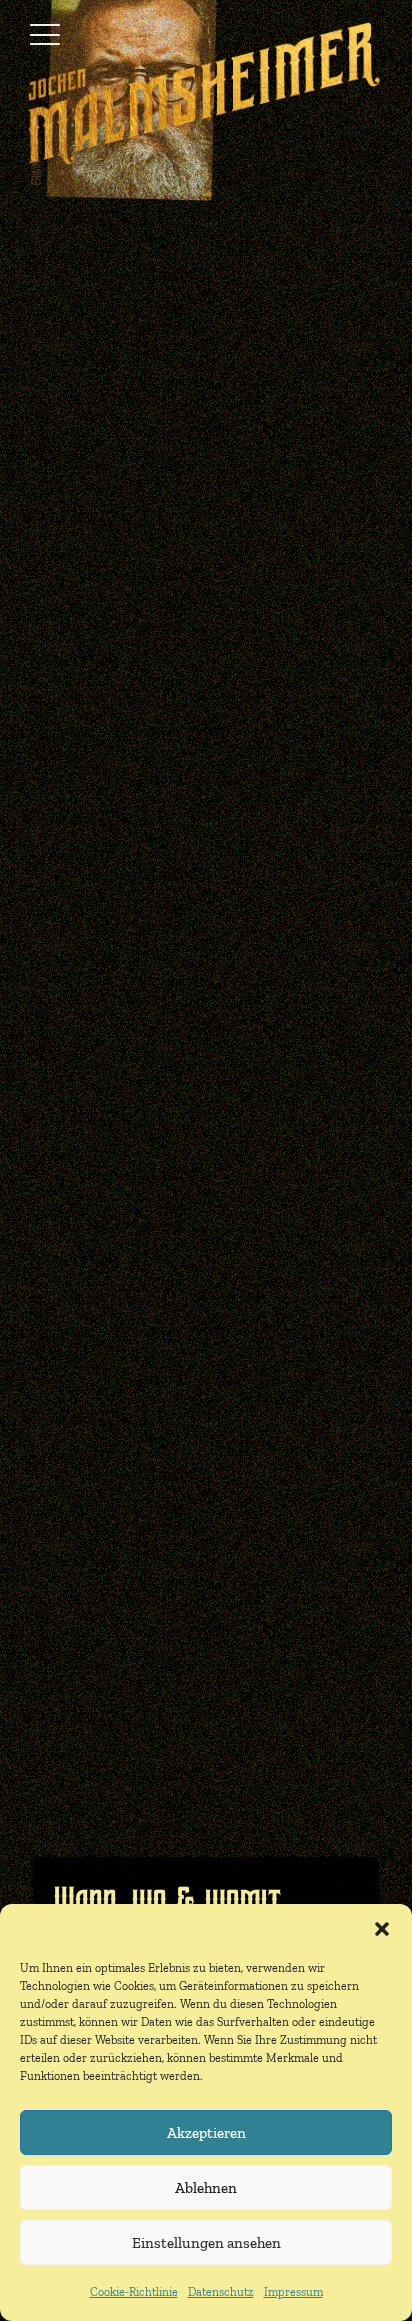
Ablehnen (206, 2188)
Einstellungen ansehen (206, 2243)
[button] (382, 1929)
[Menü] (45, 35)
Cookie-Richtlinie (134, 2292)
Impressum (293, 2292)
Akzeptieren (206, 2133)
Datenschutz (221, 2292)
